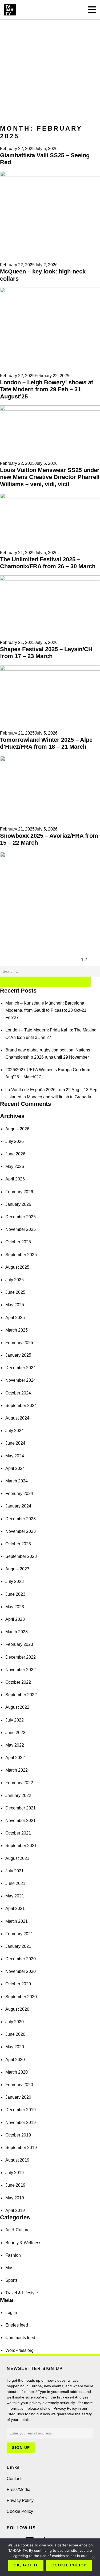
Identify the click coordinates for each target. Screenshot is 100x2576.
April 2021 (15, 1908)
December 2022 (21, 1657)
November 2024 (21, 1380)
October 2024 (18, 1393)
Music (11, 2268)
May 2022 (15, 1745)
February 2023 (19, 1644)
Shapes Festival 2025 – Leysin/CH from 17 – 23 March (46, 653)
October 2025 (18, 1242)
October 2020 (18, 1984)
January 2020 (18, 2097)
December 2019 (21, 2110)
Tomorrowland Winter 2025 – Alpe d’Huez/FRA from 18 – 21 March (46, 743)
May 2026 (15, 1166)
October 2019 (18, 2135)
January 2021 (18, 1946)
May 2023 (15, 1607)
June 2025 (15, 1292)
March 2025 (17, 1330)
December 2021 (21, 1808)
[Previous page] (40, 960)
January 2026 (18, 1204)
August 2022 (17, 1707)
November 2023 (21, 1531)
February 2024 (19, 1493)
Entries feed (17, 2325)
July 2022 (15, 1720)
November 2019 (21, 2123)
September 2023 (21, 1556)
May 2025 (15, 1305)
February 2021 (19, 1934)
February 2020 (19, 2085)
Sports (11, 2280)
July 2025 (15, 1280)
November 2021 (21, 1821)
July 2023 (15, 1581)
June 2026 (15, 1154)
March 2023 (17, 1632)
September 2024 (21, 1406)
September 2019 (21, 2148)
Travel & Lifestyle (22, 2293)
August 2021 (17, 1858)
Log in (11, 2313)
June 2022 (15, 1733)
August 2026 (17, 1129)
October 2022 (18, 1682)
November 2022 (21, 1670)
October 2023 (18, 1544)
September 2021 (21, 1846)
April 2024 (15, 1468)
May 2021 (15, 1896)
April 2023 (15, 1619)
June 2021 (15, 1883)
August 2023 (17, 1569)
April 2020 (15, 2060)
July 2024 (15, 1431)
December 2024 (21, 1368)
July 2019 (15, 2173)
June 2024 (15, 1443)
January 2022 (18, 1795)
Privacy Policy (20, 2500)
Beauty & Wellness (23, 2243)
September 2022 (21, 1695)
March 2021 (17, 1921)
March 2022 (17, 1770)
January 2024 (18, 1506)
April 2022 (15, 1758)
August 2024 (17, 1418)
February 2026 (19, 1192)
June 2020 (15, 2034)
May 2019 (15, 2198)
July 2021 (15, 1871)
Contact (14, 2479)
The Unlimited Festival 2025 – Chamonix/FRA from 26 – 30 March (48, 563)
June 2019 (15, 2185)
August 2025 (17, 1267)
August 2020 (17, 2009)
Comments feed (20, 2338)
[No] (93, 2557)
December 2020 (21, 1959)
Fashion (13, 2255)
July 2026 (15, 1141)
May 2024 (15, 1456)
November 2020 (21, 1971)
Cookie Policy (20, 2511)
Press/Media (19, 2490)
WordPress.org (19, 2350)
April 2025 (15, 1318)
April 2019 (15, 2210)
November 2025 (21, 1229)
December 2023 (21, 1519)
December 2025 (21, 1217)
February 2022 (19, 1783)
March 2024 (17, 1481)
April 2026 (15, 1179)
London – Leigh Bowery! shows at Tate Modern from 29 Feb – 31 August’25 (47, 389)
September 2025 (21, 1255)
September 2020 (21, 1997)
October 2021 (18, 1833)
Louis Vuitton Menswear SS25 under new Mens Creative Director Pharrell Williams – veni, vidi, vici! (50, 477)
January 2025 (18, 1355)
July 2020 (15, 2022)
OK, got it (26, 2565)
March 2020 (17, 2072)
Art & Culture (17, 2230)
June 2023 (15, 1594)
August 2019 (17, 2160)
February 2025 (19, 1343)
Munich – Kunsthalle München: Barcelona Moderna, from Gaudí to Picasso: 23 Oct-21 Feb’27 (46, 1010)
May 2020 (15, 2047)
